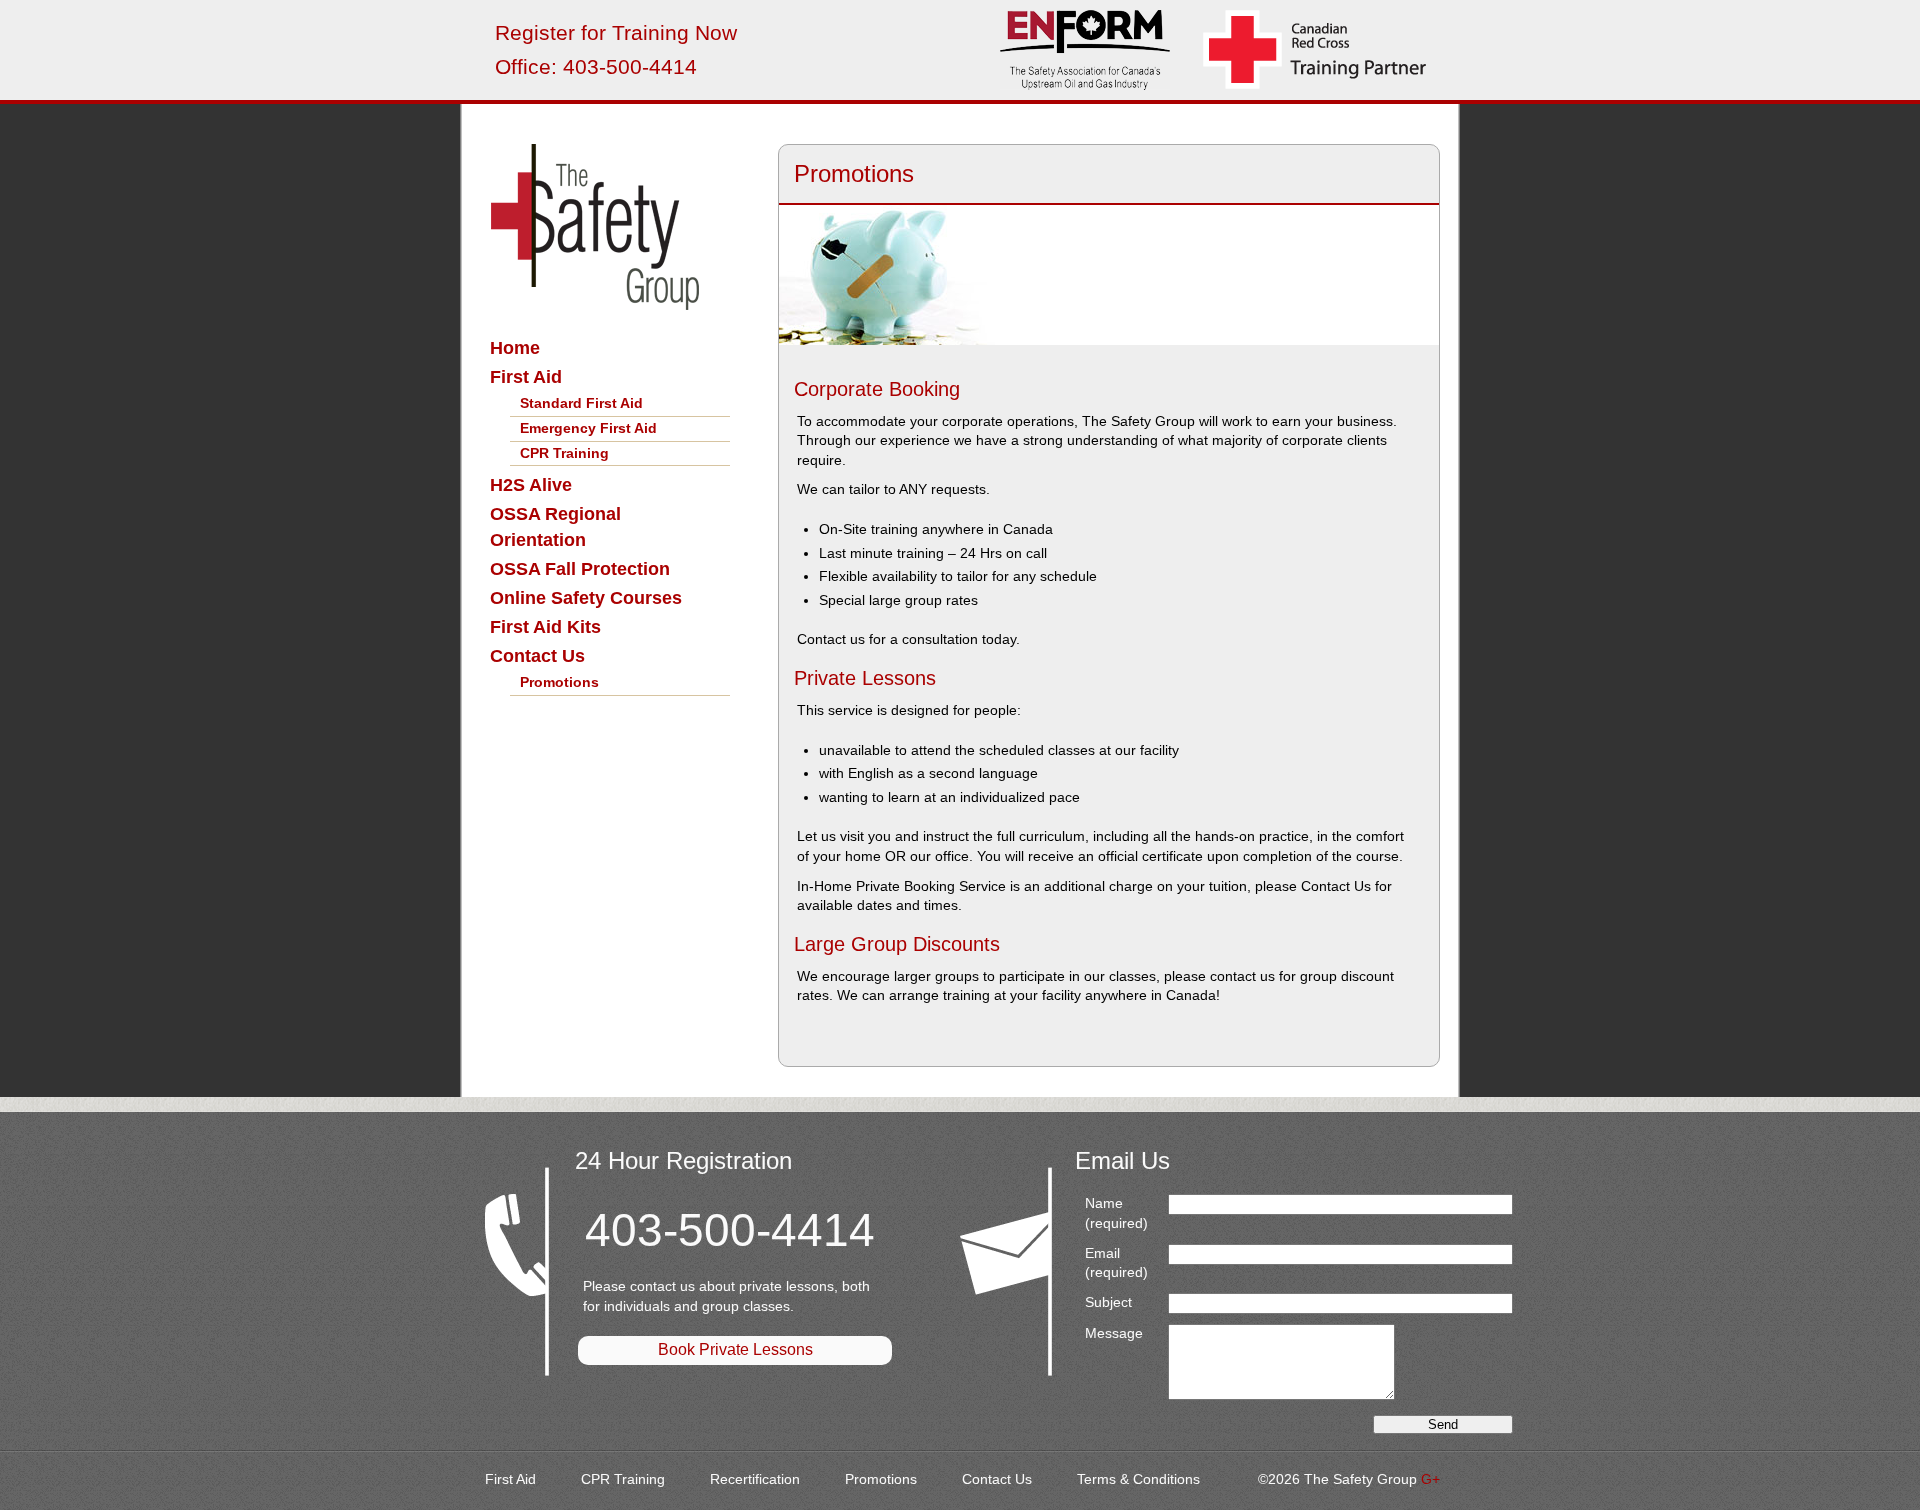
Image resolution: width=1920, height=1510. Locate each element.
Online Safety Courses (586, 598)
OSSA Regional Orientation (555, 526)
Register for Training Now (616, 32)
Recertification (755, 1479)
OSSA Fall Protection (580, 569)
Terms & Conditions (1138, 1479)
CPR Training (564, 453)
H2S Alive (531, 485)
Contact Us (537, 656)
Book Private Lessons (735, 1349)
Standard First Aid (581, 403)
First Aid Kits (545, 627)
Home (515, 348)
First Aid (526, 377)
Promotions (559, 682)
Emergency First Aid (588, 428)
